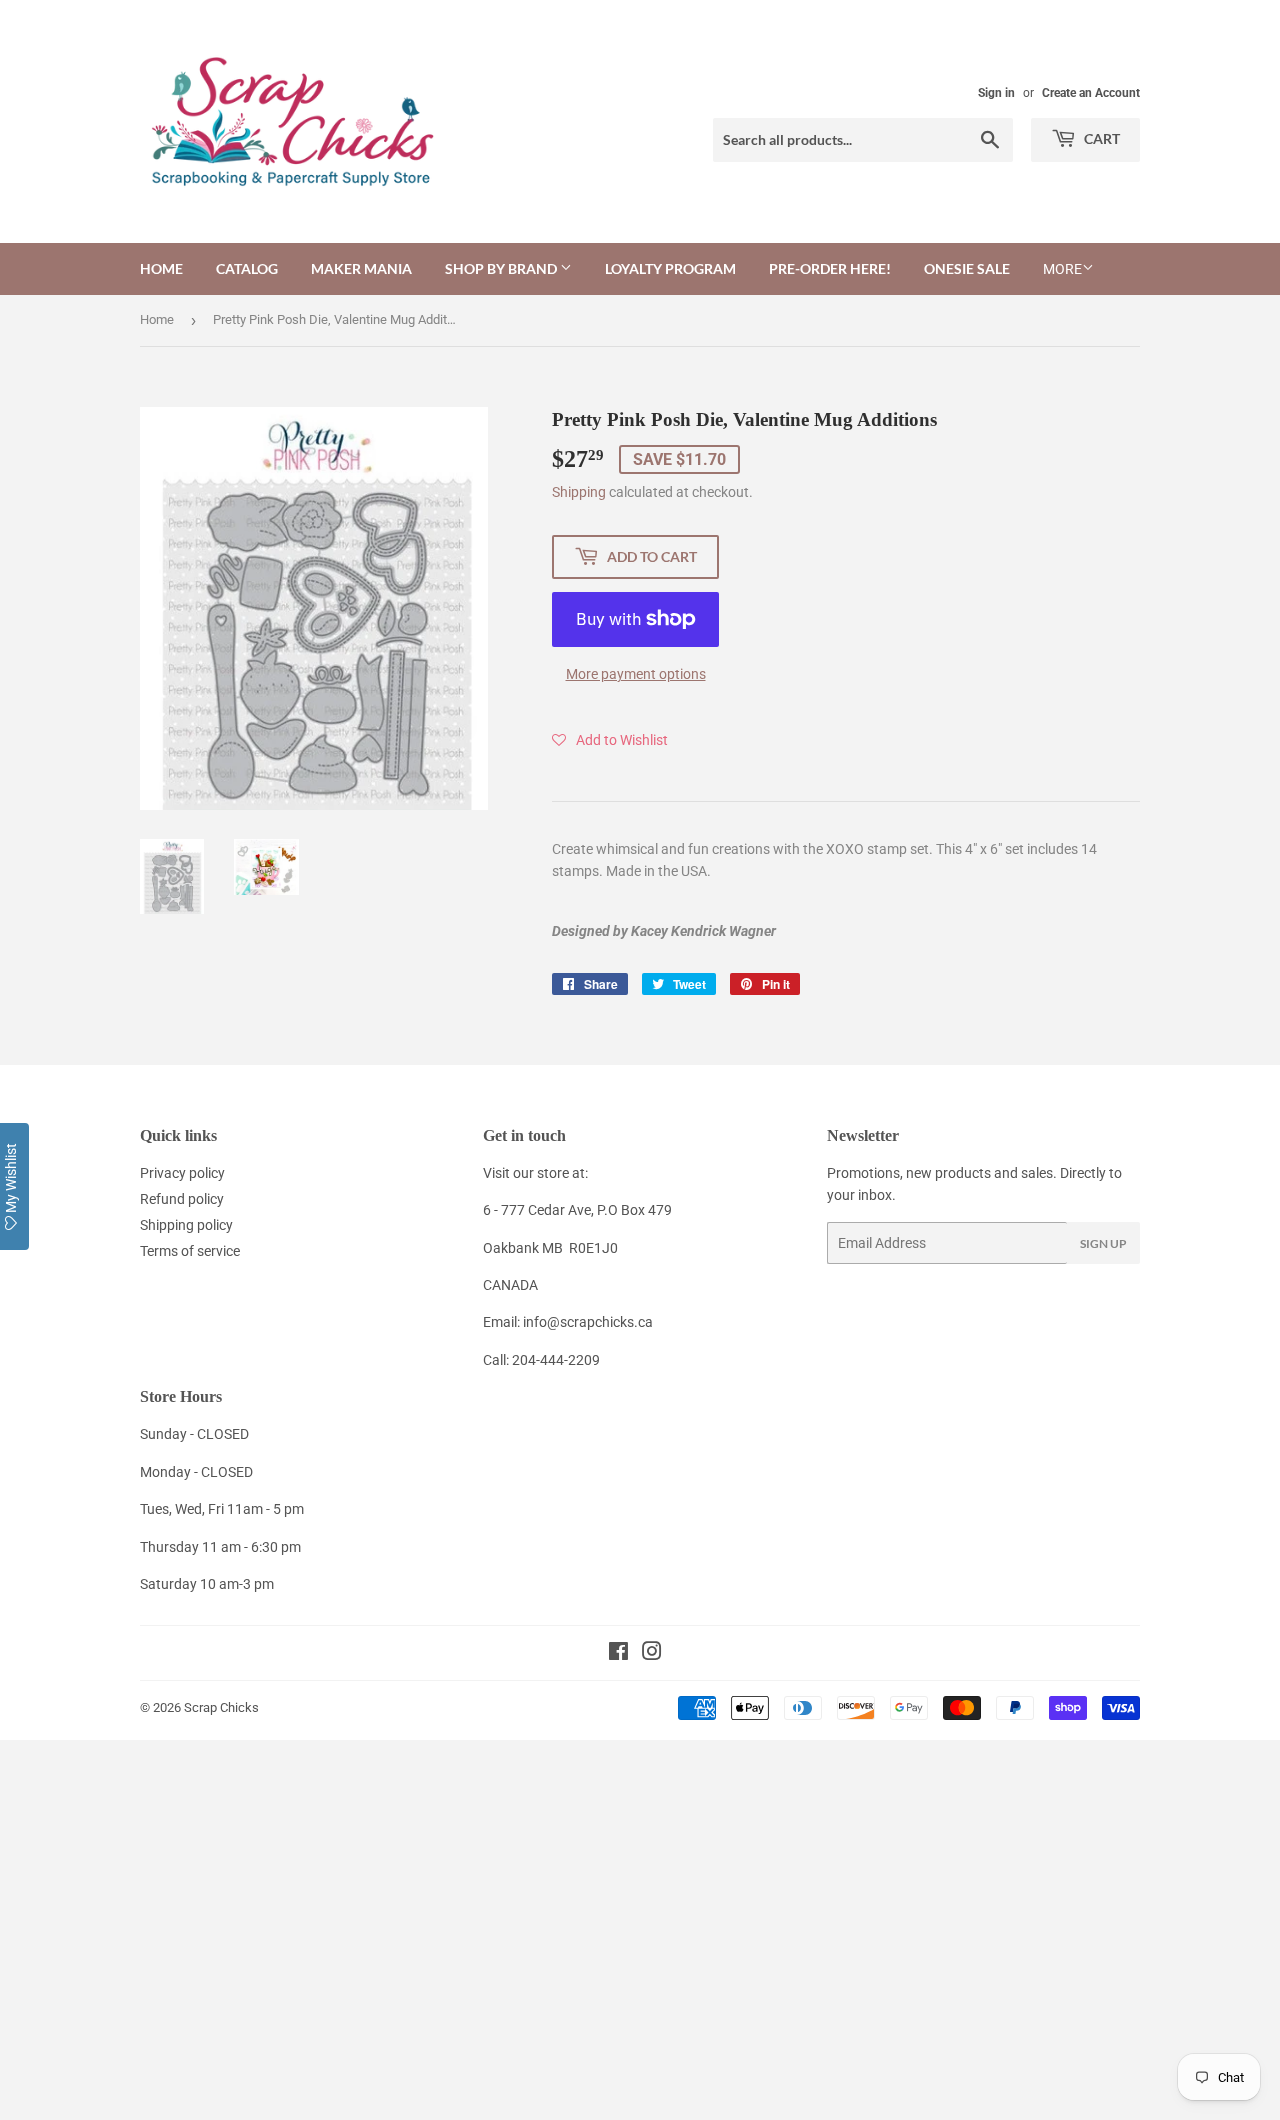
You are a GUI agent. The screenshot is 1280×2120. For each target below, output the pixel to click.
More (1062, 269)
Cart (1100, 138)
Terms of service (190, 1251)
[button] (610, 740)
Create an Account (1091, 93)
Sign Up (1103, 1243)
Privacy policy (182, 1173)
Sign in (996, 93)
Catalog (247, 268)
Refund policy (182, 1199)
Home (161, 268)
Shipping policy (186, 1225)
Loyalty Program (670, 268)
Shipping (579, 492)
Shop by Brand (502, 268)
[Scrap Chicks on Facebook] (618, 1654)
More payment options (636, 674)
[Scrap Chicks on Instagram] (652, 1654)
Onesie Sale (967, 268)
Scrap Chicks (221, 1707)
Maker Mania (361, 268)
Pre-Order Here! (830, 268)
